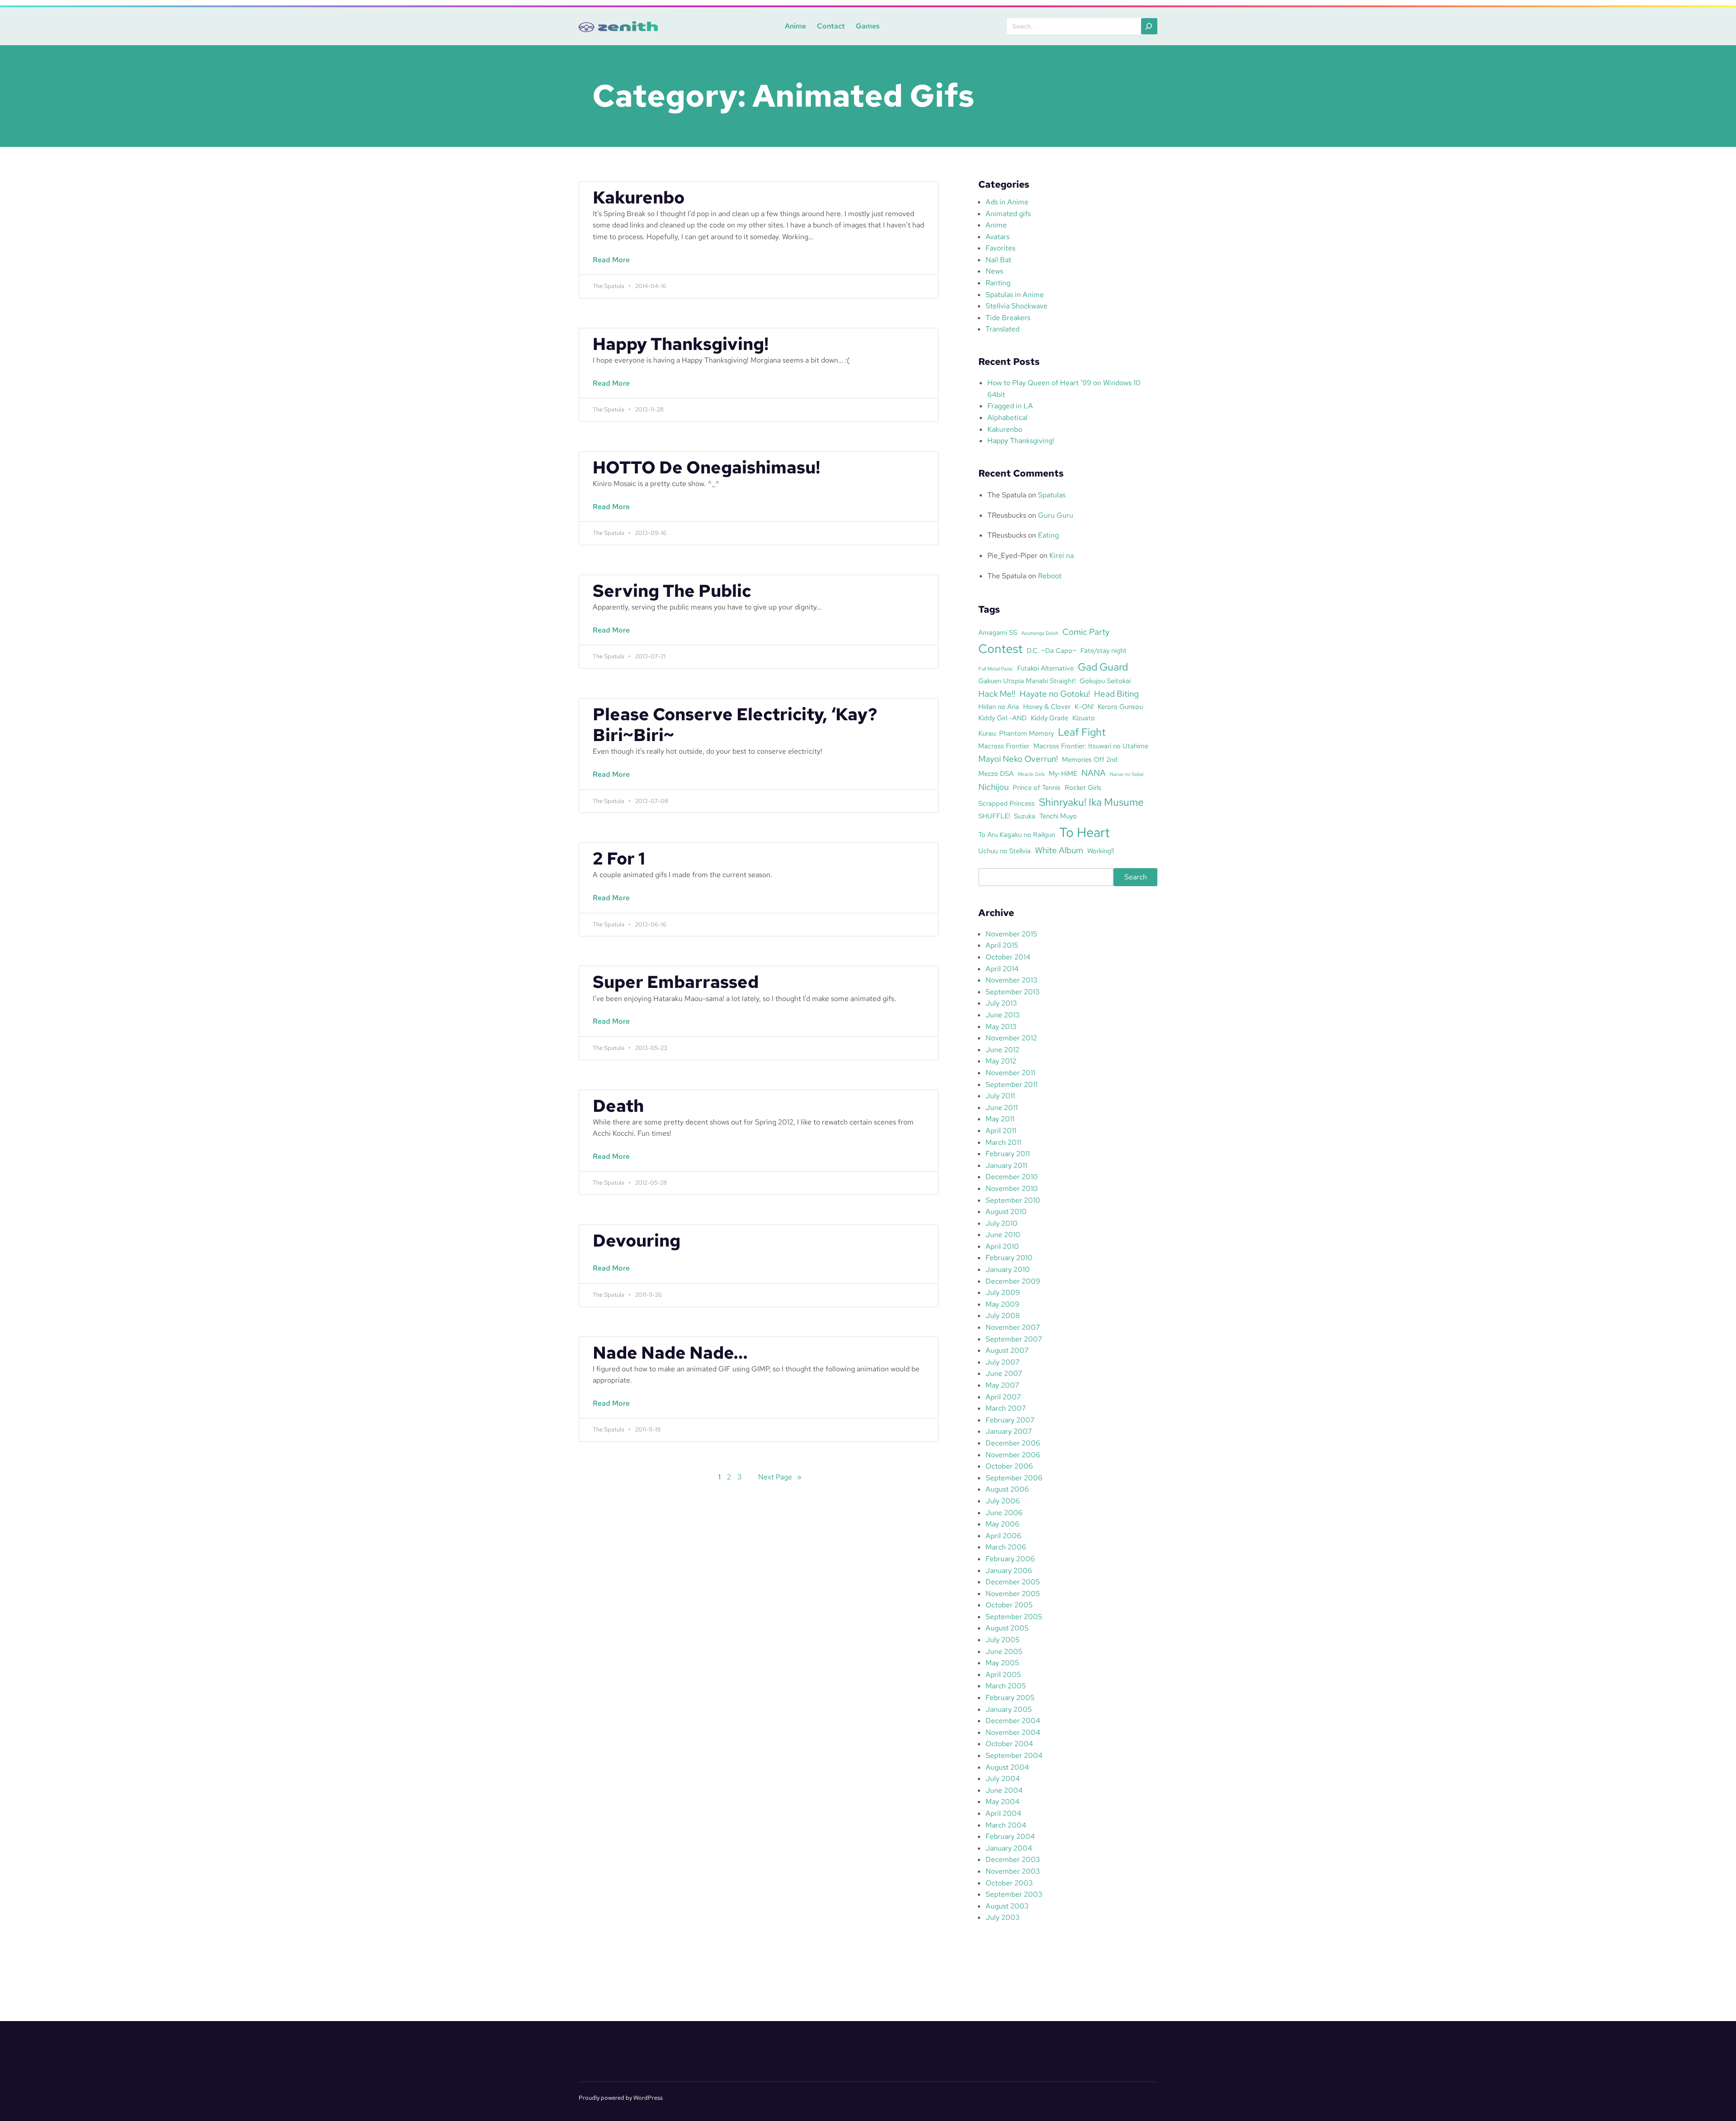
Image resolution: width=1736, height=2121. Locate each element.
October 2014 (1008, 957)
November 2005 (1013, 1594)
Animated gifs (1008, 214)
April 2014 (1002, 969)
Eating (1048, 535)
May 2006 (1002, 1524)
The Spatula (1007, 495)
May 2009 (1002, 1304)
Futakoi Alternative (1045, 668)
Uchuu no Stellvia (1005, 851)
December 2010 (1012, 1177)
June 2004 (1004, 1790)
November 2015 (1011, 934)
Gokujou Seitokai (1105, 681)
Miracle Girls (1031, 774)
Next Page (780, 1477)
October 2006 (1009, 1466)
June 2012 (1002, 1050)
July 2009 (1003, 1292)
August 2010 (1006, 1212)
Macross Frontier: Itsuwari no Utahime (1091, 746)
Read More (613, 265)
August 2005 (1007, 1628)
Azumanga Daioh (1040, 633)
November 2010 (1012, 1188)
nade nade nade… (670, 1353)
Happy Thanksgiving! (681, 344)
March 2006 (1006, 1547)
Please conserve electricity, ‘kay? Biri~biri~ (735, 725)
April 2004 (1003, 1813)
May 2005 (1002, 1663)
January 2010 (1008, 1269)
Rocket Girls (1083, 787)
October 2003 (1009, 1883)
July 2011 (1000, 1096)
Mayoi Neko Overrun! (1018, 759)
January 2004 (1009, 1848)
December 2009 (1013, 1281)
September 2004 (1014, 1755)
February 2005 (1010, 1698)
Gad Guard (1103, 667)
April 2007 (1003, 1397)
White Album (1059, 850)
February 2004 (1010, 1836)
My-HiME (1063, 773)
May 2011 (1000, 1119)
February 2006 (1010, 1559)
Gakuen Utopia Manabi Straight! (1027, 681)
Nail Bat (998, 260)
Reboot (1050, 576)
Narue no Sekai (1127, 774)
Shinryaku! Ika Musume (1091, 802)
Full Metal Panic (996, 669)
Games (868, 26)
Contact (831, 26)
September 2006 (1014, 1478)
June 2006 (1004, 1513)
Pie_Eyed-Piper (1012, 555)
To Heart (1085, 832)
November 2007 (1013, 1327)
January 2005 (1009, 1709)
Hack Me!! (997, 694)
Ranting (998, 283)
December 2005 (1013, 1582)
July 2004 (1003, 1779)
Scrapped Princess (1007, 803)
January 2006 (1009, 1571)
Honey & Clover (1047, 706)
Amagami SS (998, 632)
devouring (637, 1241)
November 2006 (1013, 1455)
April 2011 (1001, 1131)
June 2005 (1004, 1651)
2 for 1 (619, 859)
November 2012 (1011, 1038)
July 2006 (1003, 1501)
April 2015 (1002, 945)
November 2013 (1011, 980)
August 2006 (1007, 1489)
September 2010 (1013, 1200)
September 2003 (1014, 1894)
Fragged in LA (1010, 406)
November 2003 (1013, 1871)
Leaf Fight (1082, 732)
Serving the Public (672, 591)
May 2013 (1001, 1027)
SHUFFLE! (994, 816)
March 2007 (1006, 1408)
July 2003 (1002, 1917)
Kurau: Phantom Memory (1016, 733)
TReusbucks (1007, 515)
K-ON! (1084, 706)
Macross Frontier (1004, 746)
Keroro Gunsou (1120, 706)
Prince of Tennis (1037, 787)
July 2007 (1002, 1362)
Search (1136, 877)
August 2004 (1007, 1767)
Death (618, 1106)
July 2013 (1001, 1003)
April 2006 (1003, 1536)
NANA (1094, 773)
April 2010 (1002, 1246)
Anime (795, 26)
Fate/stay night (1104, 650)
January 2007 (1009, 1431)
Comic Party (1086, 632)
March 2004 (1006, 1825)
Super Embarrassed (676, 982)
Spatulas (1052, 495)
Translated (1002, 329)
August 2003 (1007, 1906)
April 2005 (1003, 1675)
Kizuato (1084, 718)
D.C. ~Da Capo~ (1052, 650)
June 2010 (1003, 1235)
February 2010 (1009, 1258)
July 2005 (1002, 1640)
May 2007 (1002, 1385)
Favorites (1000, 248)
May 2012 (1001, 1061)
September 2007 (1014, 1339)
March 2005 (1006, 1686)
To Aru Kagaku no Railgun (1017, 834)
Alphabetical (1007, 418)
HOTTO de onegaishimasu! (706, 468)
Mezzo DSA (996, 773)
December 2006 (1013, 1443)
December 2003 (1013, 1859)
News (994, 271)
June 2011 (1002, 1108)
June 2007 (1004, 1373)
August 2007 (1007, 1350)
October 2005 (1009, 1605)
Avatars (998, 237)
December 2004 (1013, 1721)
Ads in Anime (1007, 202)
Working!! (1101, 851)
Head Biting (1116, 694)
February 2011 (1008, 1154)
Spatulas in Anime (1015, 295)
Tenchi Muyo (1058, 816)
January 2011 (1006, 1165)
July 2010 (1002, 1223)
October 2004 (1009, 1744)
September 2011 (1012, 1084)
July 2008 (1003, 1316)
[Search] (1149, 26)
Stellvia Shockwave (1017, 306)
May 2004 (1002, 1802)
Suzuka (1025, 816)
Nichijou (993, 787)
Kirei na (1061, 555)
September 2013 (1012, 992)
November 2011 (1010, 1073)
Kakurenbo (639, 198)
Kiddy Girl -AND (1002, 718)
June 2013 (1002, 1015)
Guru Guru (1056, 515)
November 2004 (1013, 1732)
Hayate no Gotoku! (1055, 694)
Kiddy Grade (1050, 718)
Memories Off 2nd (1090, 759)
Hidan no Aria (999, 706)
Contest (1000, 648)
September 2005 (1014, 1617)
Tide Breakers (1008, 318)
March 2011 (1003, 1142)
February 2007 (1010, 1420)
